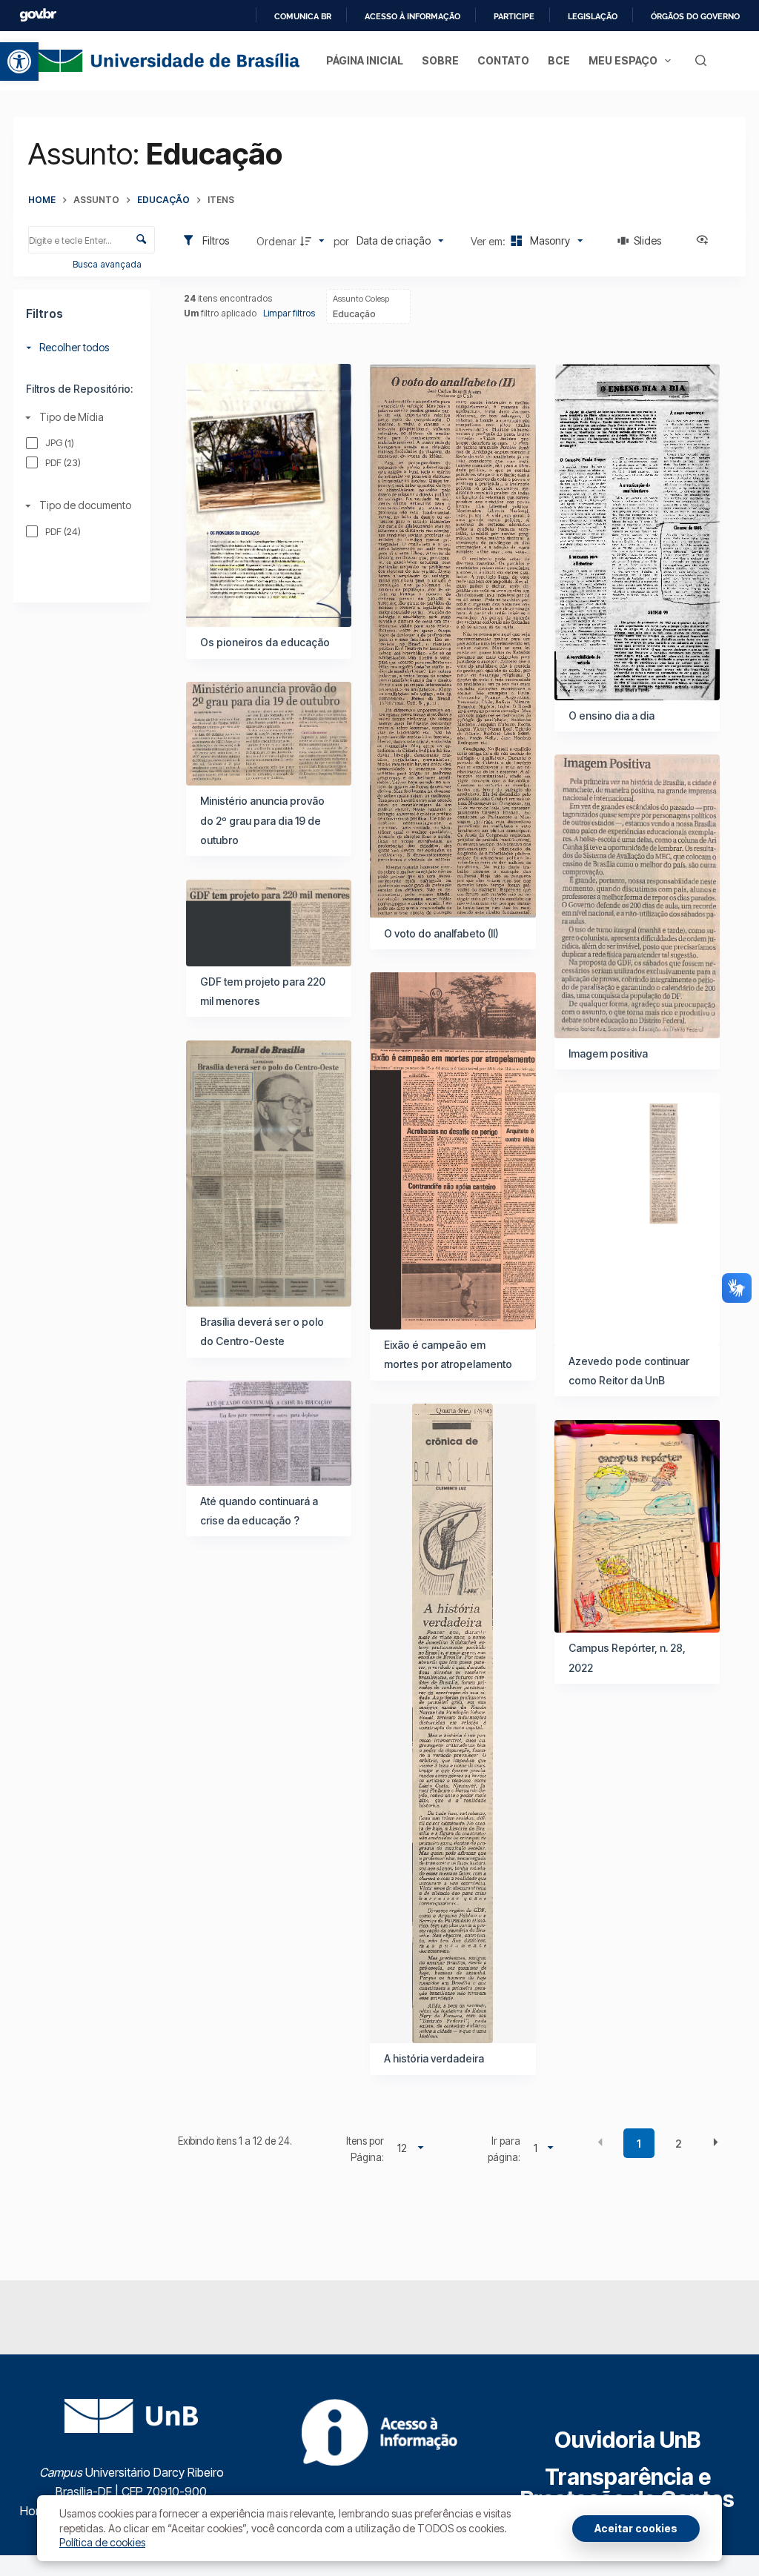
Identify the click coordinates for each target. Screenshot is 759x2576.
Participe (514, 16)
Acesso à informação (412, 16)
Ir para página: (504, 2149)
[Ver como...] (706, 241)
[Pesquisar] (701, 60)
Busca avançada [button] (108, 264)
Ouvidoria (627, 2440)
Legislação (593, 16)
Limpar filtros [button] (289, 313)
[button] (19, 62)
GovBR (38, 15)
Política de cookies (102, 2542)
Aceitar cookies (636, 2528)
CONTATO (503, 60)
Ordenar (276, 241)
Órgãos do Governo (695, 16)
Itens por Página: (365, 2149)
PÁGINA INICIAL (365, 60)
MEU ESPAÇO (623, 60)
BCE (559, 60)
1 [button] (639, 2144)
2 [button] (679, 2144)
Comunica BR (303, 16)
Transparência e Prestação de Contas (627, 2488)
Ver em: (489, 241)
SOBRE (440, 60)
